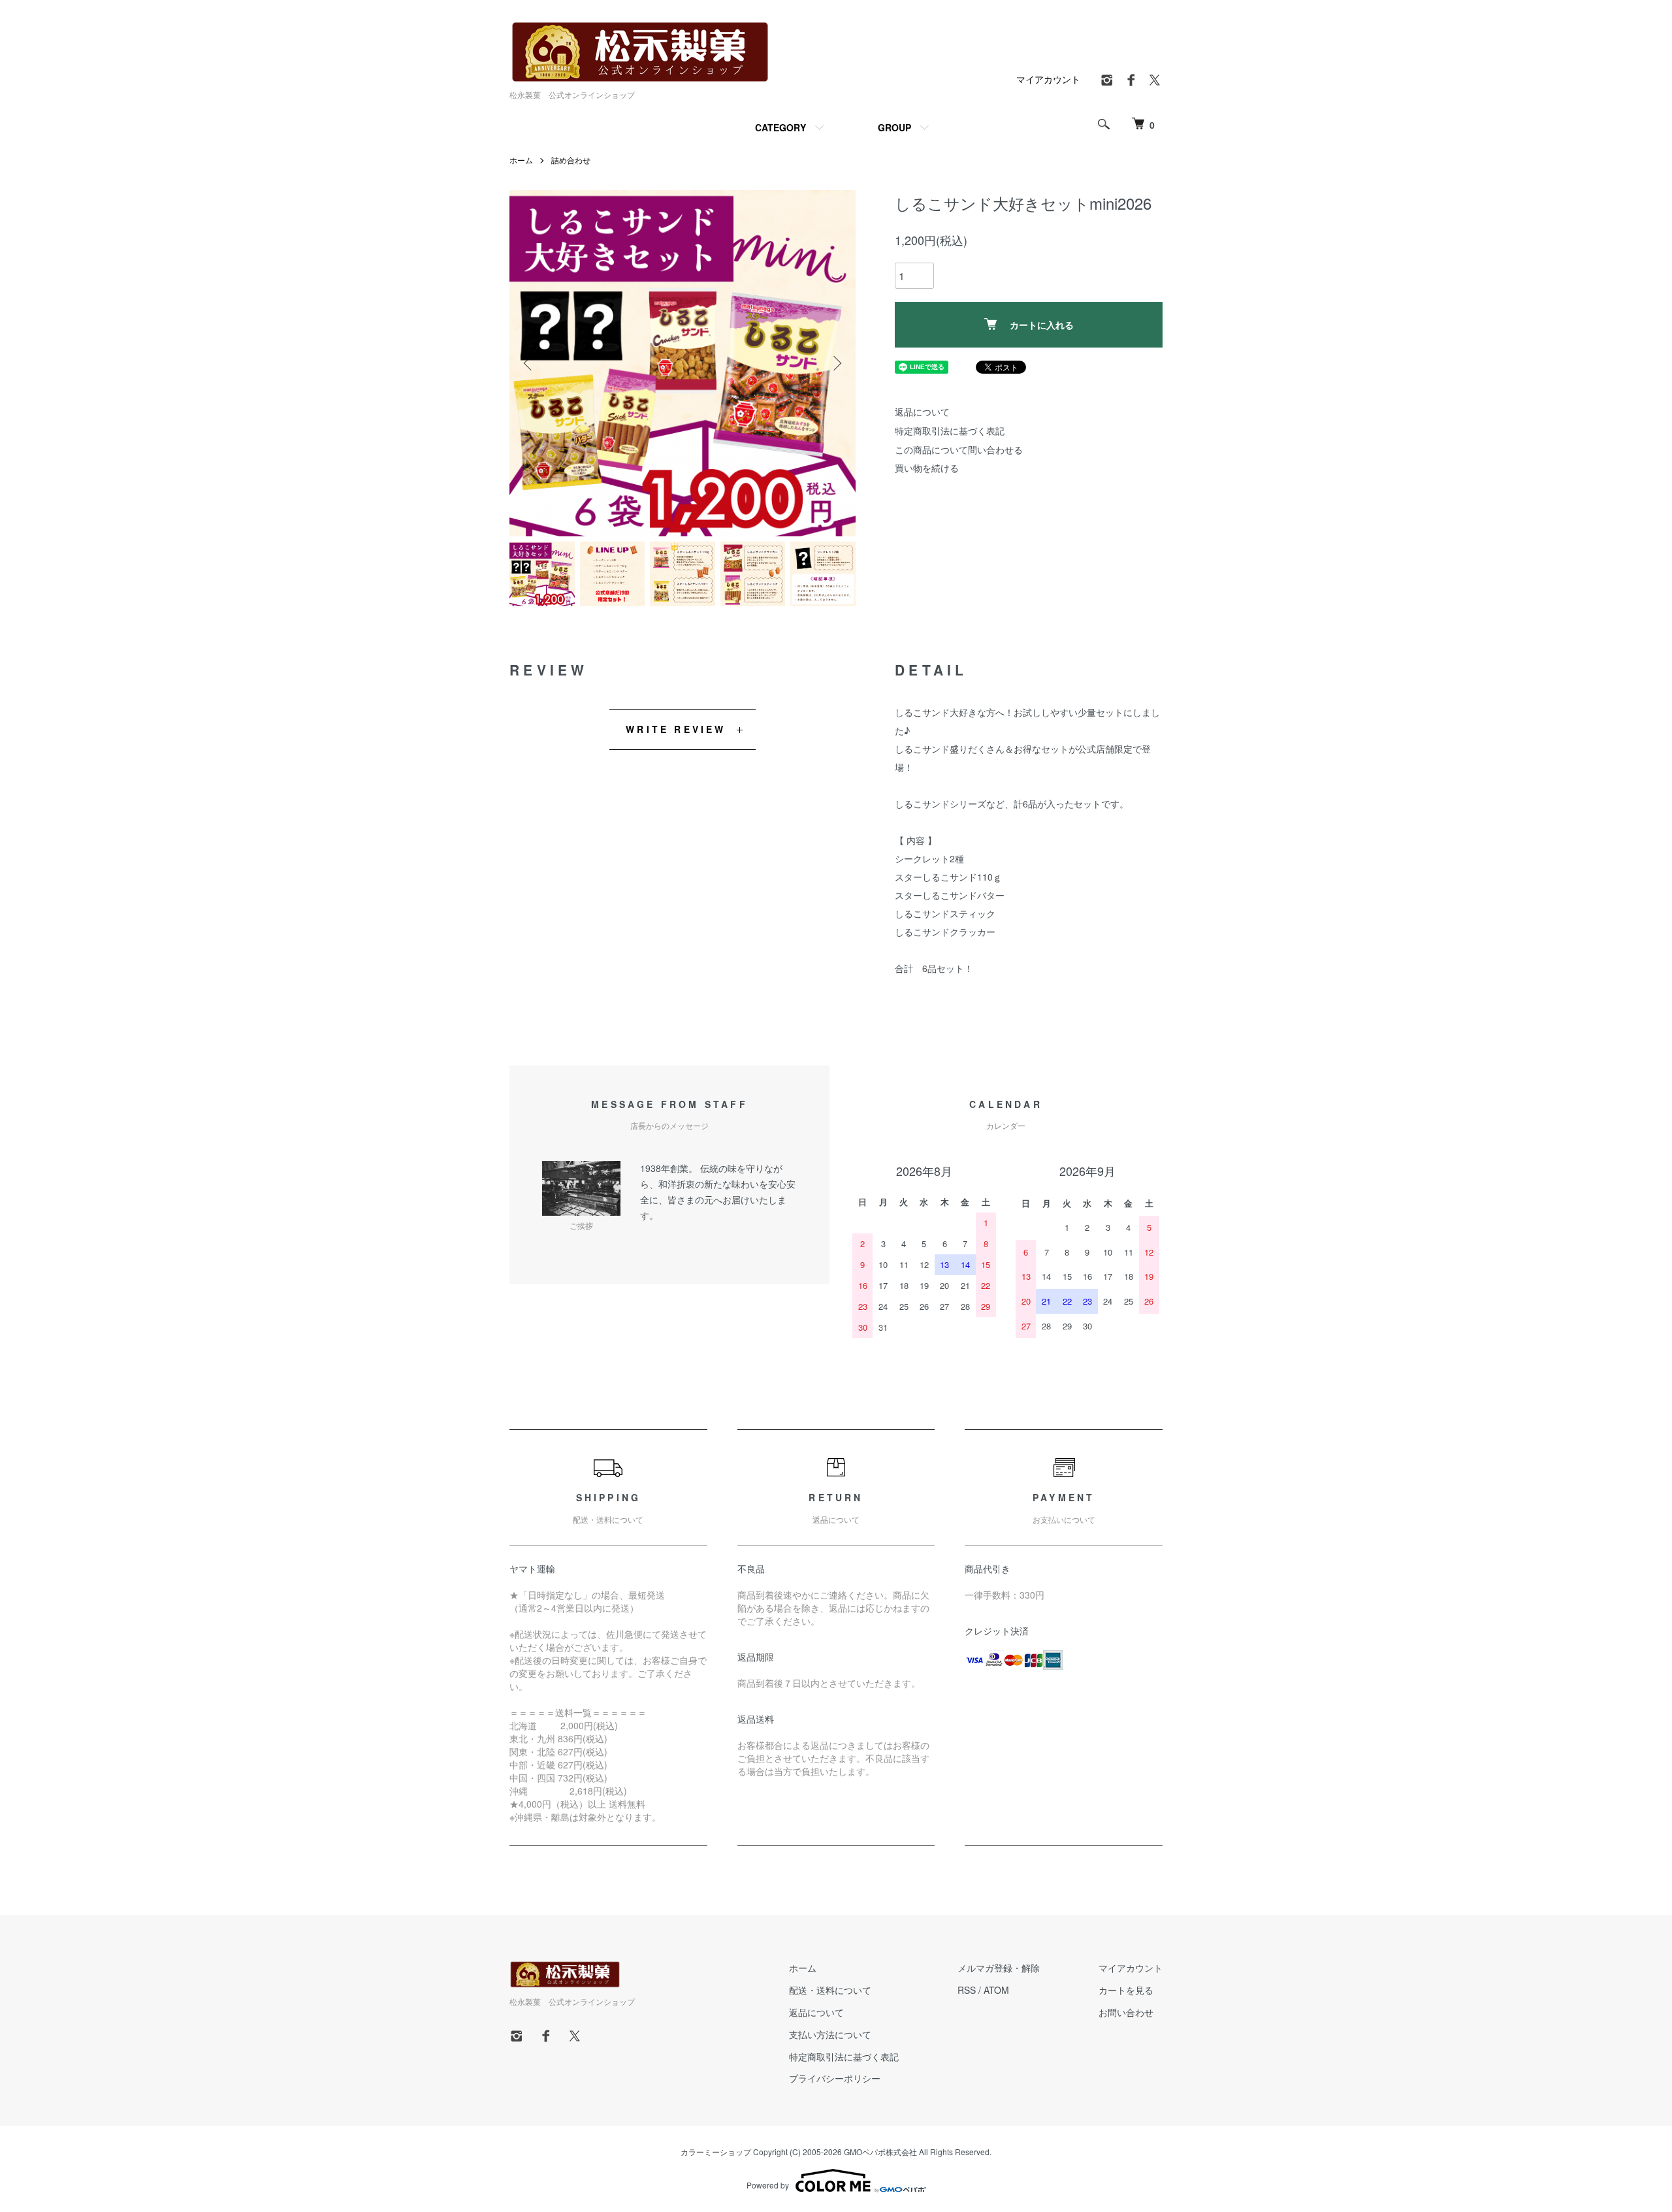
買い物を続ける (927, 468)
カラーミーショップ (716, 2152)
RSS (967, 1990)
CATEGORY (780, 127)
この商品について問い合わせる (959, 449)
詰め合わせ (571, 160)
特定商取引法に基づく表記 (950, 431)
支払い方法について (830, 2034)
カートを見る (1126, 1990)
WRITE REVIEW (676, 729)
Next (836, 363)
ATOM (996, 1990)
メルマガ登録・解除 (999, 1968)
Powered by (768, 2185)
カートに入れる (1042, 325)
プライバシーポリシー (835, 2078)
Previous (529, 363)
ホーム (521, 160)
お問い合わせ (1126, 2012)
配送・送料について (830, 1990)
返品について (922, 412)
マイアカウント (1048, 79)
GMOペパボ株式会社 (880, 2152)
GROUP (894, 127)
